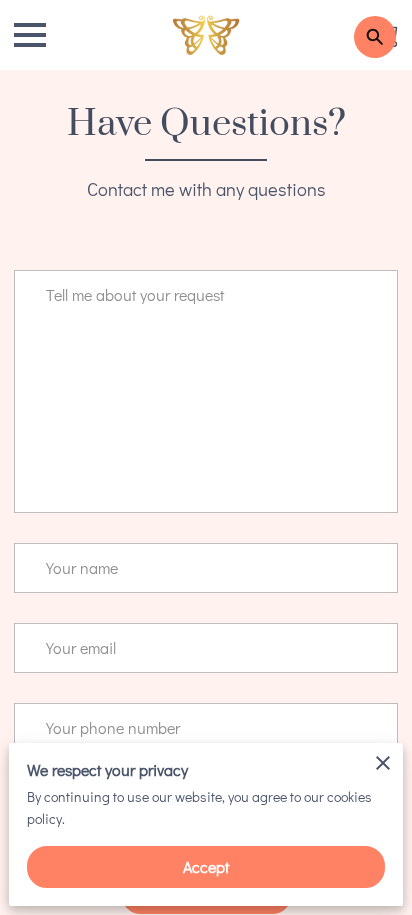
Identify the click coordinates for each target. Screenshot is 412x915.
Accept (206, 866)
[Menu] (30, 35)
